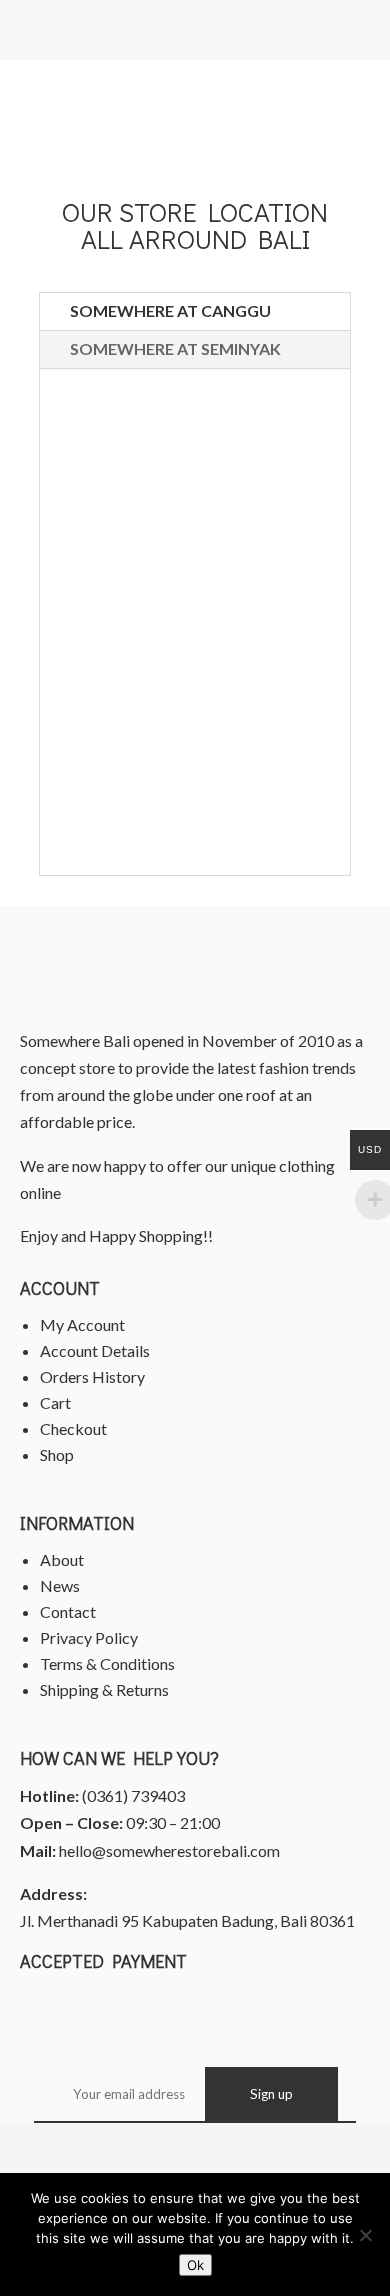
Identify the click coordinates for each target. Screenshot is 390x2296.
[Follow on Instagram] (216, 2149)
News (60, 1585)
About (62, 1559)
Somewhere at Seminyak (175, 348)
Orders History (92, 1376)
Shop (57, 1454)
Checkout (73, 1428)
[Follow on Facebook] (174, 2149)
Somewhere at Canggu (170, 310)
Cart (55, 1402)
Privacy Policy (89, 1637)
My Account (82, 1324)
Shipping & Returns (104, 1689)
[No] (365, 2235)
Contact (68, 1611)
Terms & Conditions (107, 1663)
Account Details (95, 1350)
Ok (195, 2265)
